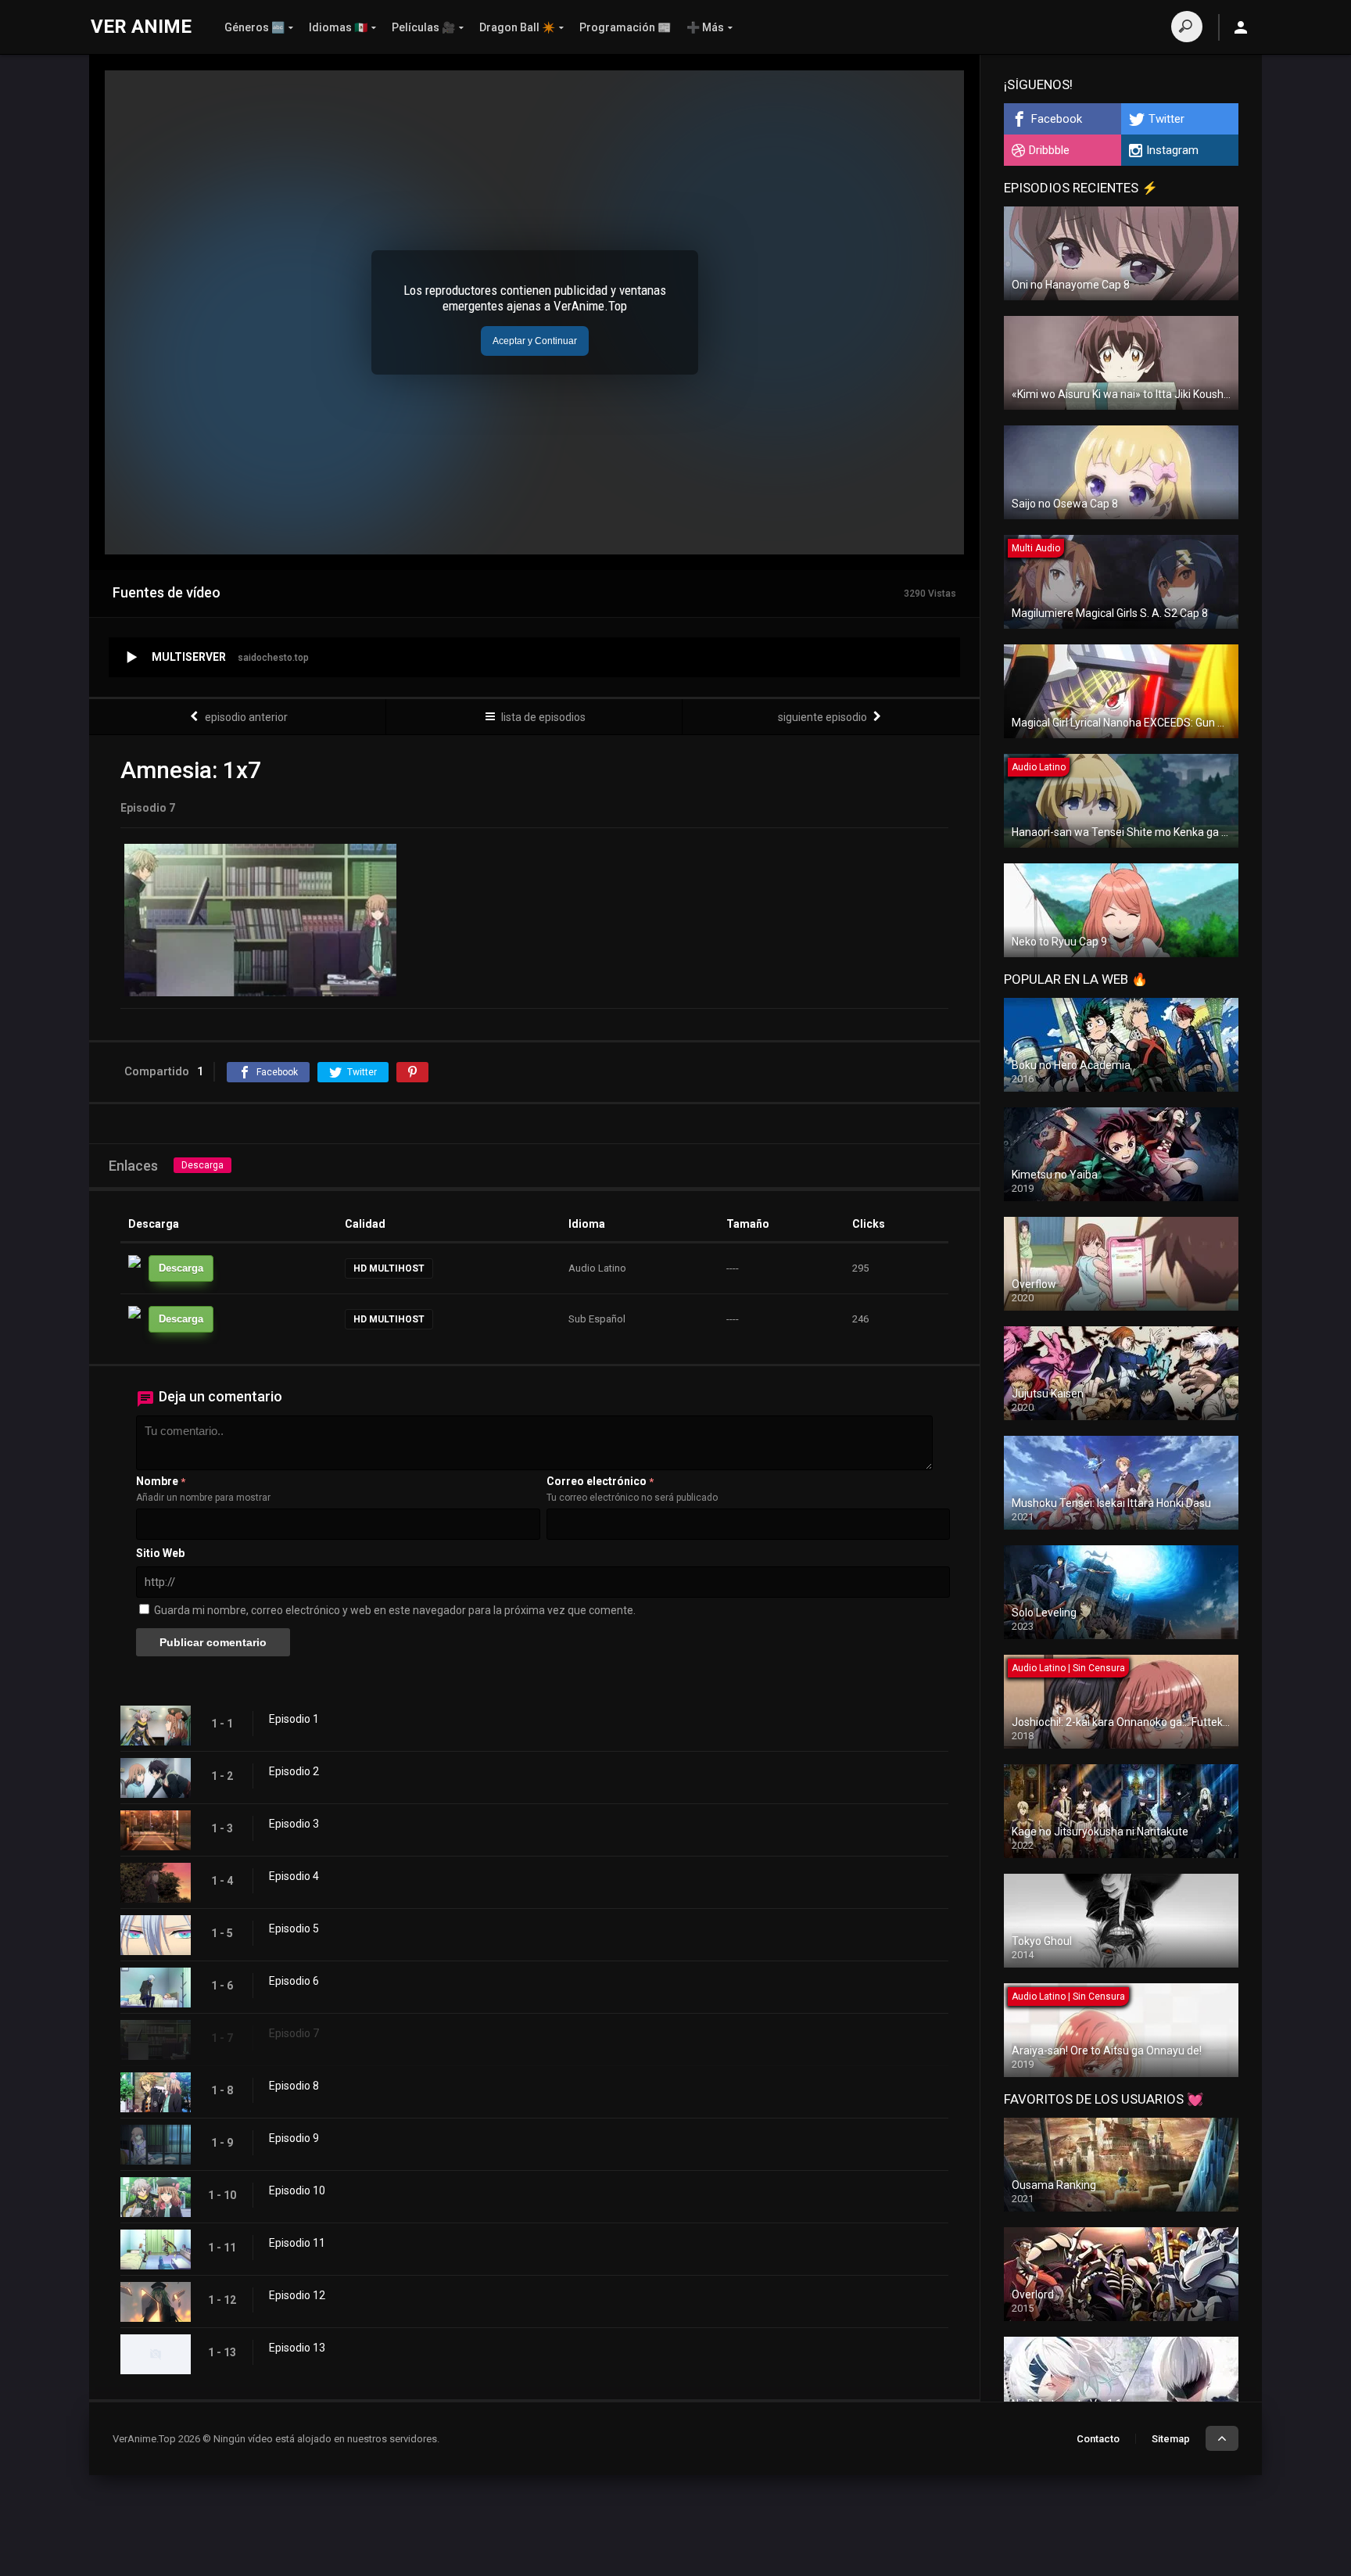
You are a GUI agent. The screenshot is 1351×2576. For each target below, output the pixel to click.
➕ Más (705, 27)
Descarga (202, 1165)
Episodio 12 (297, 2295)
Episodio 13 (297, 2348)
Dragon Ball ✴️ (517, 27)
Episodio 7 (294, 2033)
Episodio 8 (294, 2086)
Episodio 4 (294, 1876)
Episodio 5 (294, 1928)
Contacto (1098, 2439)
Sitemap (1171, 2439)
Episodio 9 (294, 2138)
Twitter (1166, 119)
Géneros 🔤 (254, 27)
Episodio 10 (297, 2190)
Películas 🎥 (423, 27)
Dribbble (1049, 150)
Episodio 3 (294, 1824)
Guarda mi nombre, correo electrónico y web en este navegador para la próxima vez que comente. (395, 1610)
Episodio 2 (294, 1771)
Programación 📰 (625, 27)
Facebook (1057, 119)
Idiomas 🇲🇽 (338, 27)
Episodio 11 (297, 2243)
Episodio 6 (294, 1981)
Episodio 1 (294, 1719)
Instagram (1172, 150)
